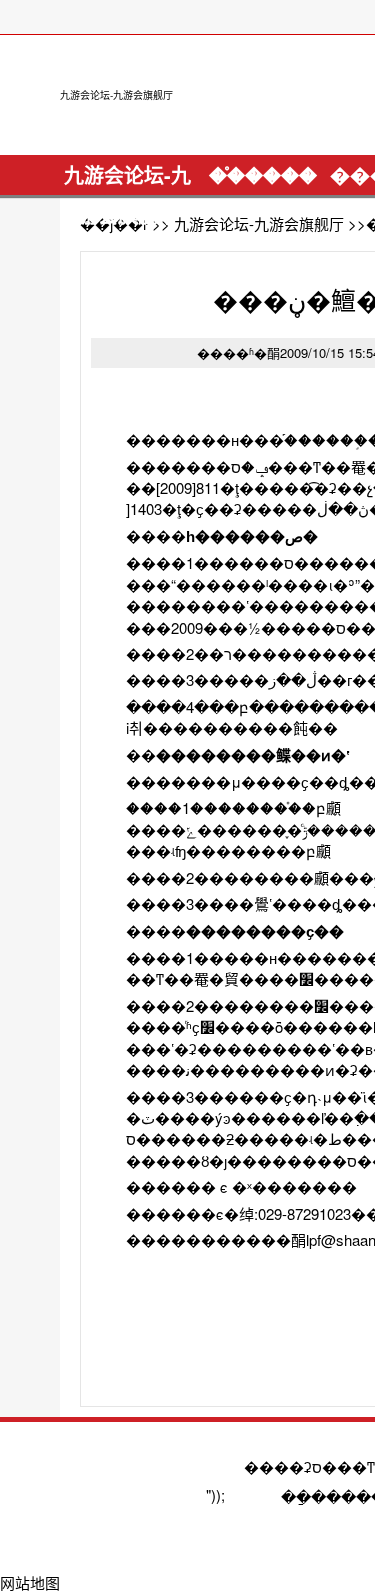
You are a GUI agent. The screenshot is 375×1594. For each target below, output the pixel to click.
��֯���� (263, 174)
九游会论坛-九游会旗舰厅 (116, 95)
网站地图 (30, 1582)
